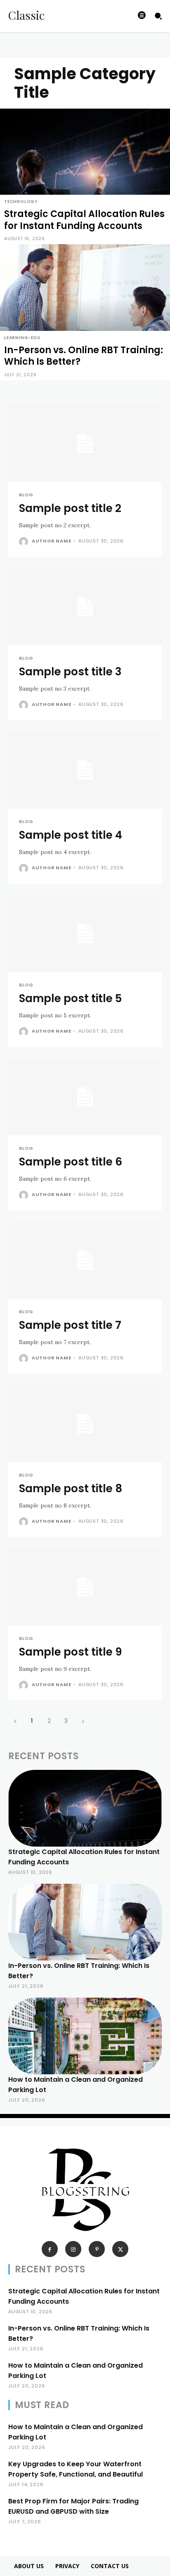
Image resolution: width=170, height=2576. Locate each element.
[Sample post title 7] (85, 1260)
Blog (26, 495)
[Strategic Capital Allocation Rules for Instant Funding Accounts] (85, 177)
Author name (52, 541)
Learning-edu (22, 338)
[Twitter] (120, 2249)
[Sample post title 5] (85, 934)
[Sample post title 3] (85, 607)
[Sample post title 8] (85, 1424)
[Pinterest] (97, 2249)
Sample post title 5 (70, 998)
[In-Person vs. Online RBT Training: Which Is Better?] (85, 312)
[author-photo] (25, 542)
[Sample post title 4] (85, 770)
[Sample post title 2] (85, 443)
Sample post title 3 (70, 672)
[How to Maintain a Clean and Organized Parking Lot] (85, 2036)
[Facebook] (50, 2249)
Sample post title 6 (71, 1162)
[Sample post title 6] (85, 1097)
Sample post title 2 (70, 508)
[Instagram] (73, 2249)
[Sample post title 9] (85, 1587)
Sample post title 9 (70, 1652)
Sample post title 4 (71, 835)
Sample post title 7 (70, 1325)
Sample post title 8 (71, 1489)
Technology (21, 202)
